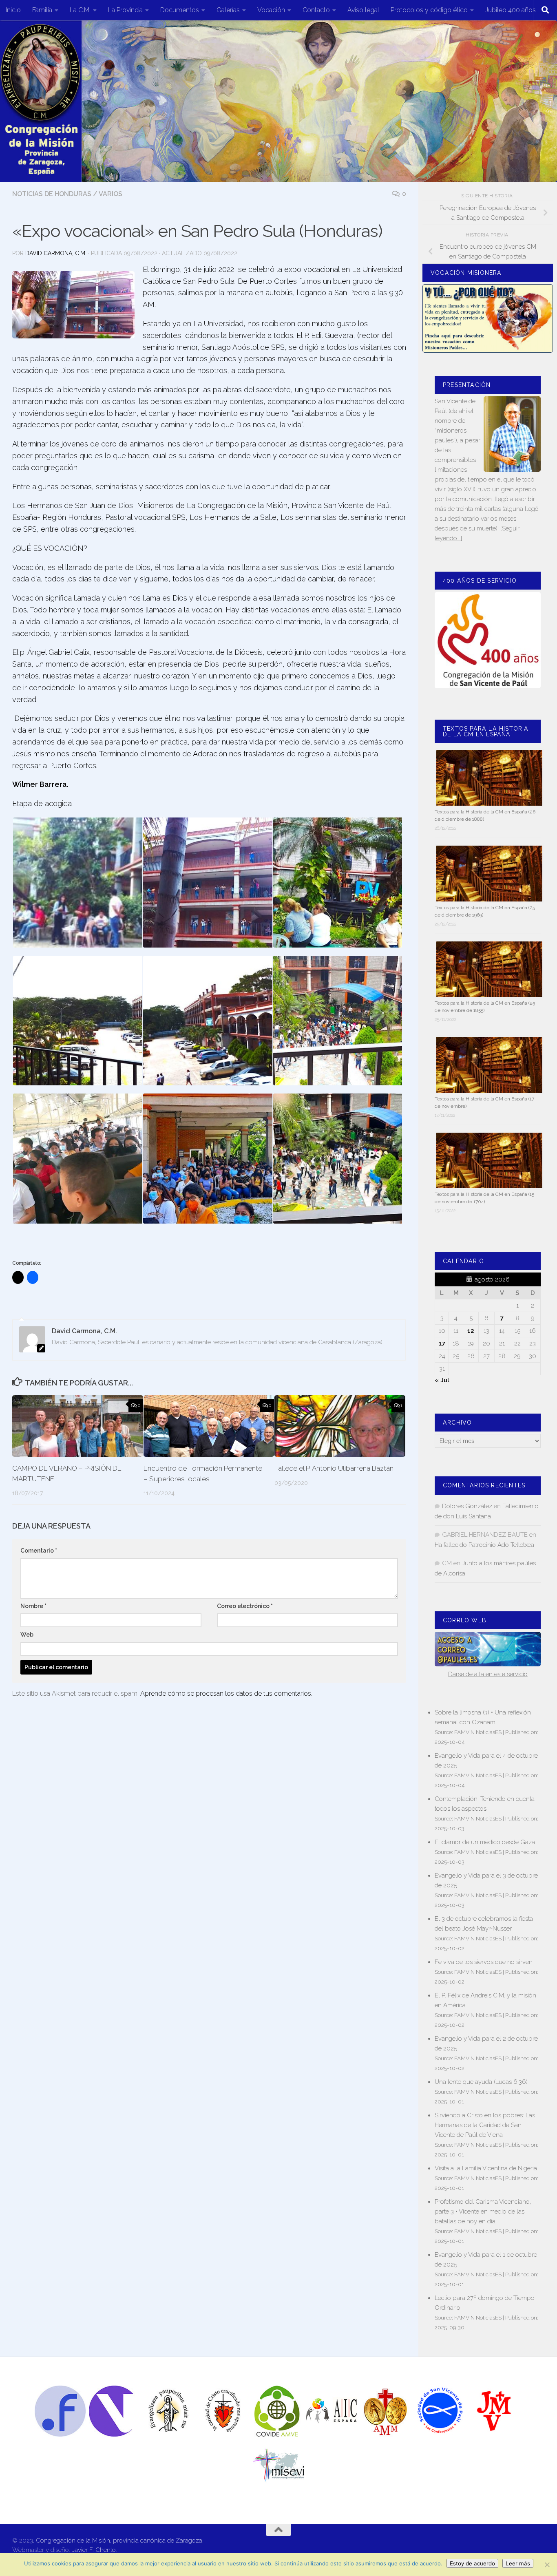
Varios (111, 194)
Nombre (33, 1606)
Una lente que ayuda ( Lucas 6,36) (481, 2082)
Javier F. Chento (94, 2550)
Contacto (316, 10)
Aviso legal (363, 10)
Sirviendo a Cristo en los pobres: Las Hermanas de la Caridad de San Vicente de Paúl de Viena (485, 2125)
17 (442, 1343)
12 (471, 1331)
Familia (42, 10)
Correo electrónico (245, 1606)
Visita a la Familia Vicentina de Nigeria (486, 2168)
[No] (547, 2565)
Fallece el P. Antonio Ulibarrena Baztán (334, 1468)
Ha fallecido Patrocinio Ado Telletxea (484, 1545)
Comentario (39, 1551)
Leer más (518, 2563)
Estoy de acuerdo (472, 2563)
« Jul (442, 1380)
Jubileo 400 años (511, 10)
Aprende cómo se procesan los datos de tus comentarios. (226, 1693)
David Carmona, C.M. (56, 253)
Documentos (180, 10)
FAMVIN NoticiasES (478, 1732)
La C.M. (80, 10)
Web (27, 1635)
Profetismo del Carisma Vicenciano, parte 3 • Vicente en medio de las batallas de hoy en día (483, 2211)
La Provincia (125, 10)
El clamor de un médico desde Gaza (485, 1842)
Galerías (228, 10)
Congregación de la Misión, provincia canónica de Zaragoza (119, 2541)
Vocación (271, 10)
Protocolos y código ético (429, 10)
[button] (77, 883)
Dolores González (467, 1506)
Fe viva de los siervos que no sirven (484, 1962)
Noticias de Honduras (52, 194)
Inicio (13, 10)
